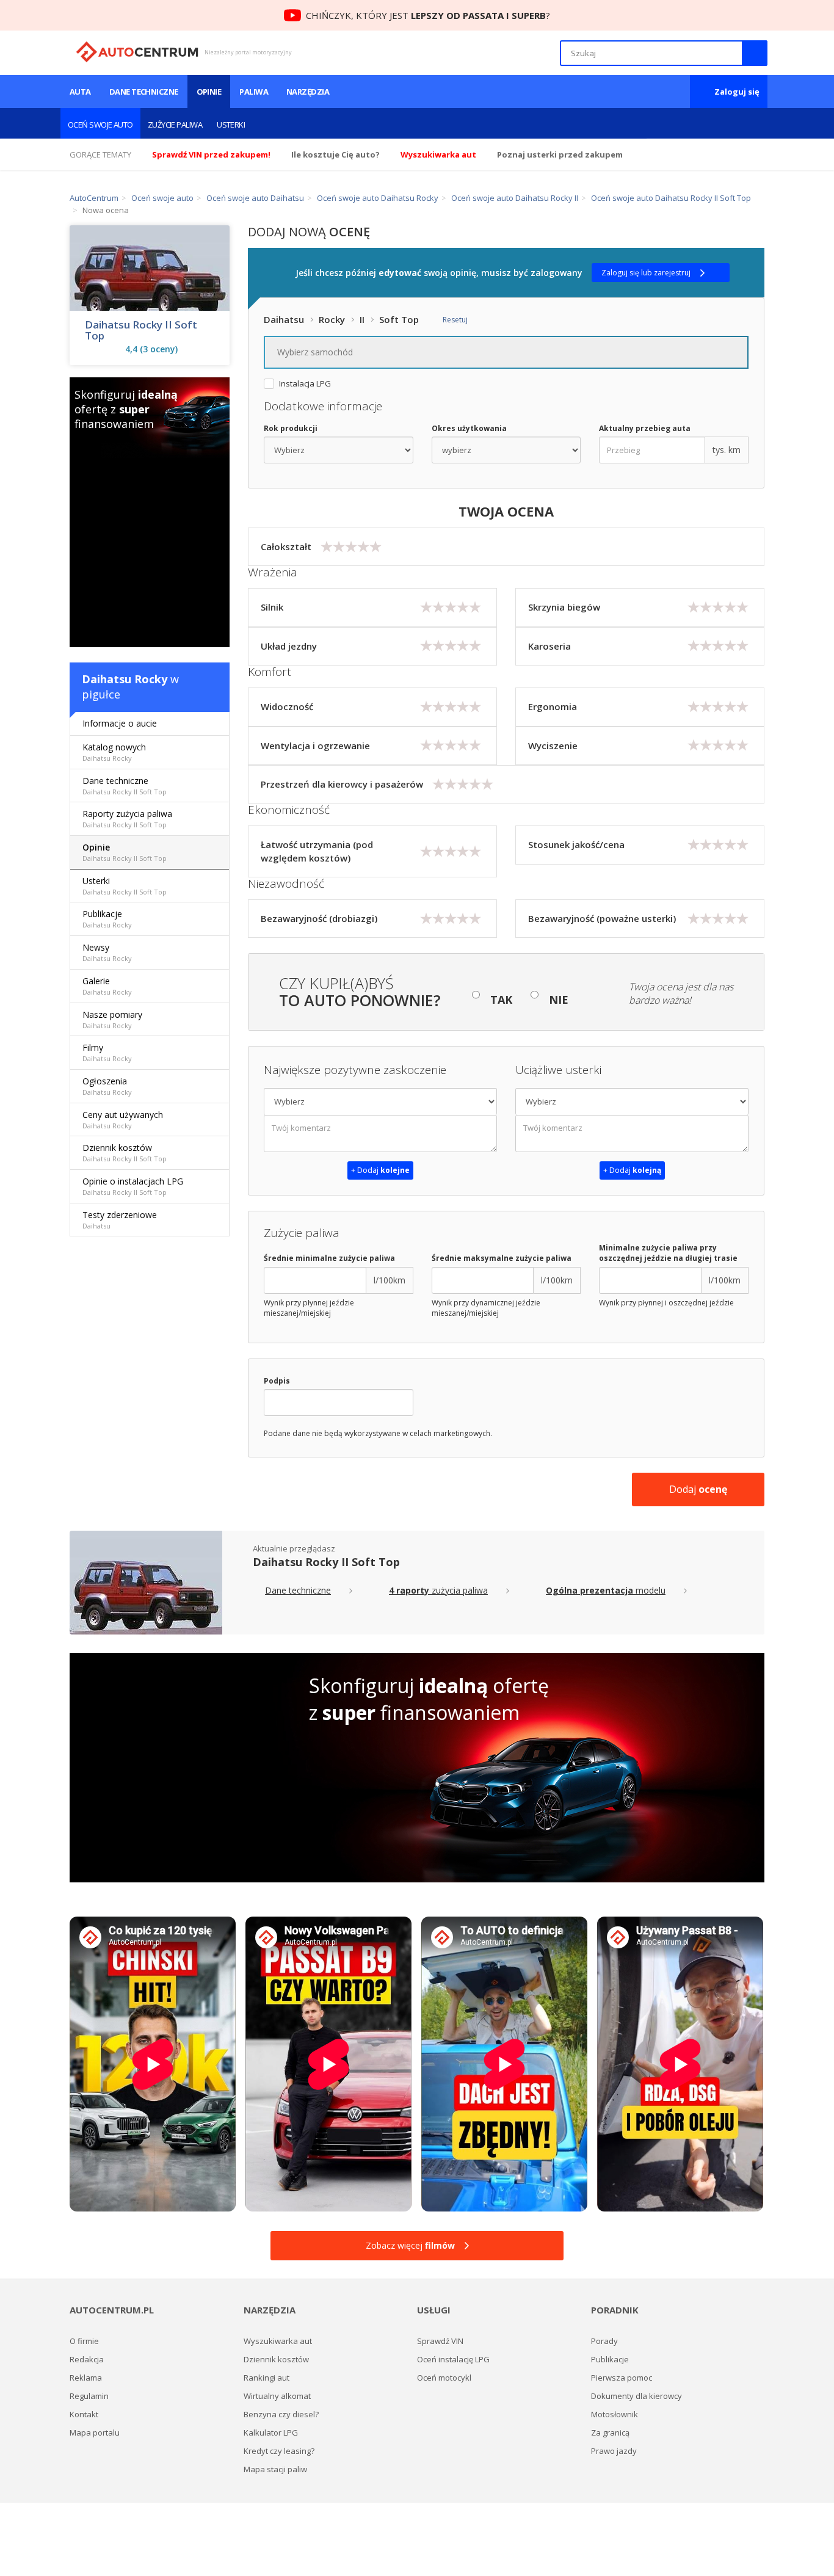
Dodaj (698, 1489)
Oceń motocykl (444, 2378)
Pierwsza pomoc (622, 2378)
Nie (559, 1000)
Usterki (231, 125)
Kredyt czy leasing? (279, 2451)
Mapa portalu (95, 2433)
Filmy (107, 1052)
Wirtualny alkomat (277, 2396)
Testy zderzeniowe (120, 1220)
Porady (604, 2341)
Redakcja (87, 2359)
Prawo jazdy (614, 2451)
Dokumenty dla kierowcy (636, 2396)
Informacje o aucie (120, 723)
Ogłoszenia (107, 1086)
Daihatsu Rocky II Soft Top (141, 330)
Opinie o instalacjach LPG (133, 1186)
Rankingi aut (267, 2378)
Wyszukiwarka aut (278, 2341)
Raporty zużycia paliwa (127, 818)
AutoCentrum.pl (137, 52)
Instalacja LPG (305, 384)
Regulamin (89, 2396)
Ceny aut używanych (123, 1119)
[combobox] (506, 352)
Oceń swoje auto (100, 125)
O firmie (84, 2341)
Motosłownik (615, 2414)
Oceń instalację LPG (453, 2359)
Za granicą (610, 2433)
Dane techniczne (144, 92)
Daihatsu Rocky (125, 679)
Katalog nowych (114, 752)
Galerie (107, 986)
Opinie (209, 92)
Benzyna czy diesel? (281, 2414)
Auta (80, 92)
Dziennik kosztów (125, 1152)
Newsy (107, 952)
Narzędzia (308, 92)
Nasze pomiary (112, 1019)
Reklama (86, 2378)
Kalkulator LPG (271, 2433)
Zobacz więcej (410, 2245)
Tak (501, 1000)
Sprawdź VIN (440, 2341)
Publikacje (107, 919)
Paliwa (254, 92)
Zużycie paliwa (175, 125)
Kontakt (84, 2414)
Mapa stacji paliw (275, 2469)
